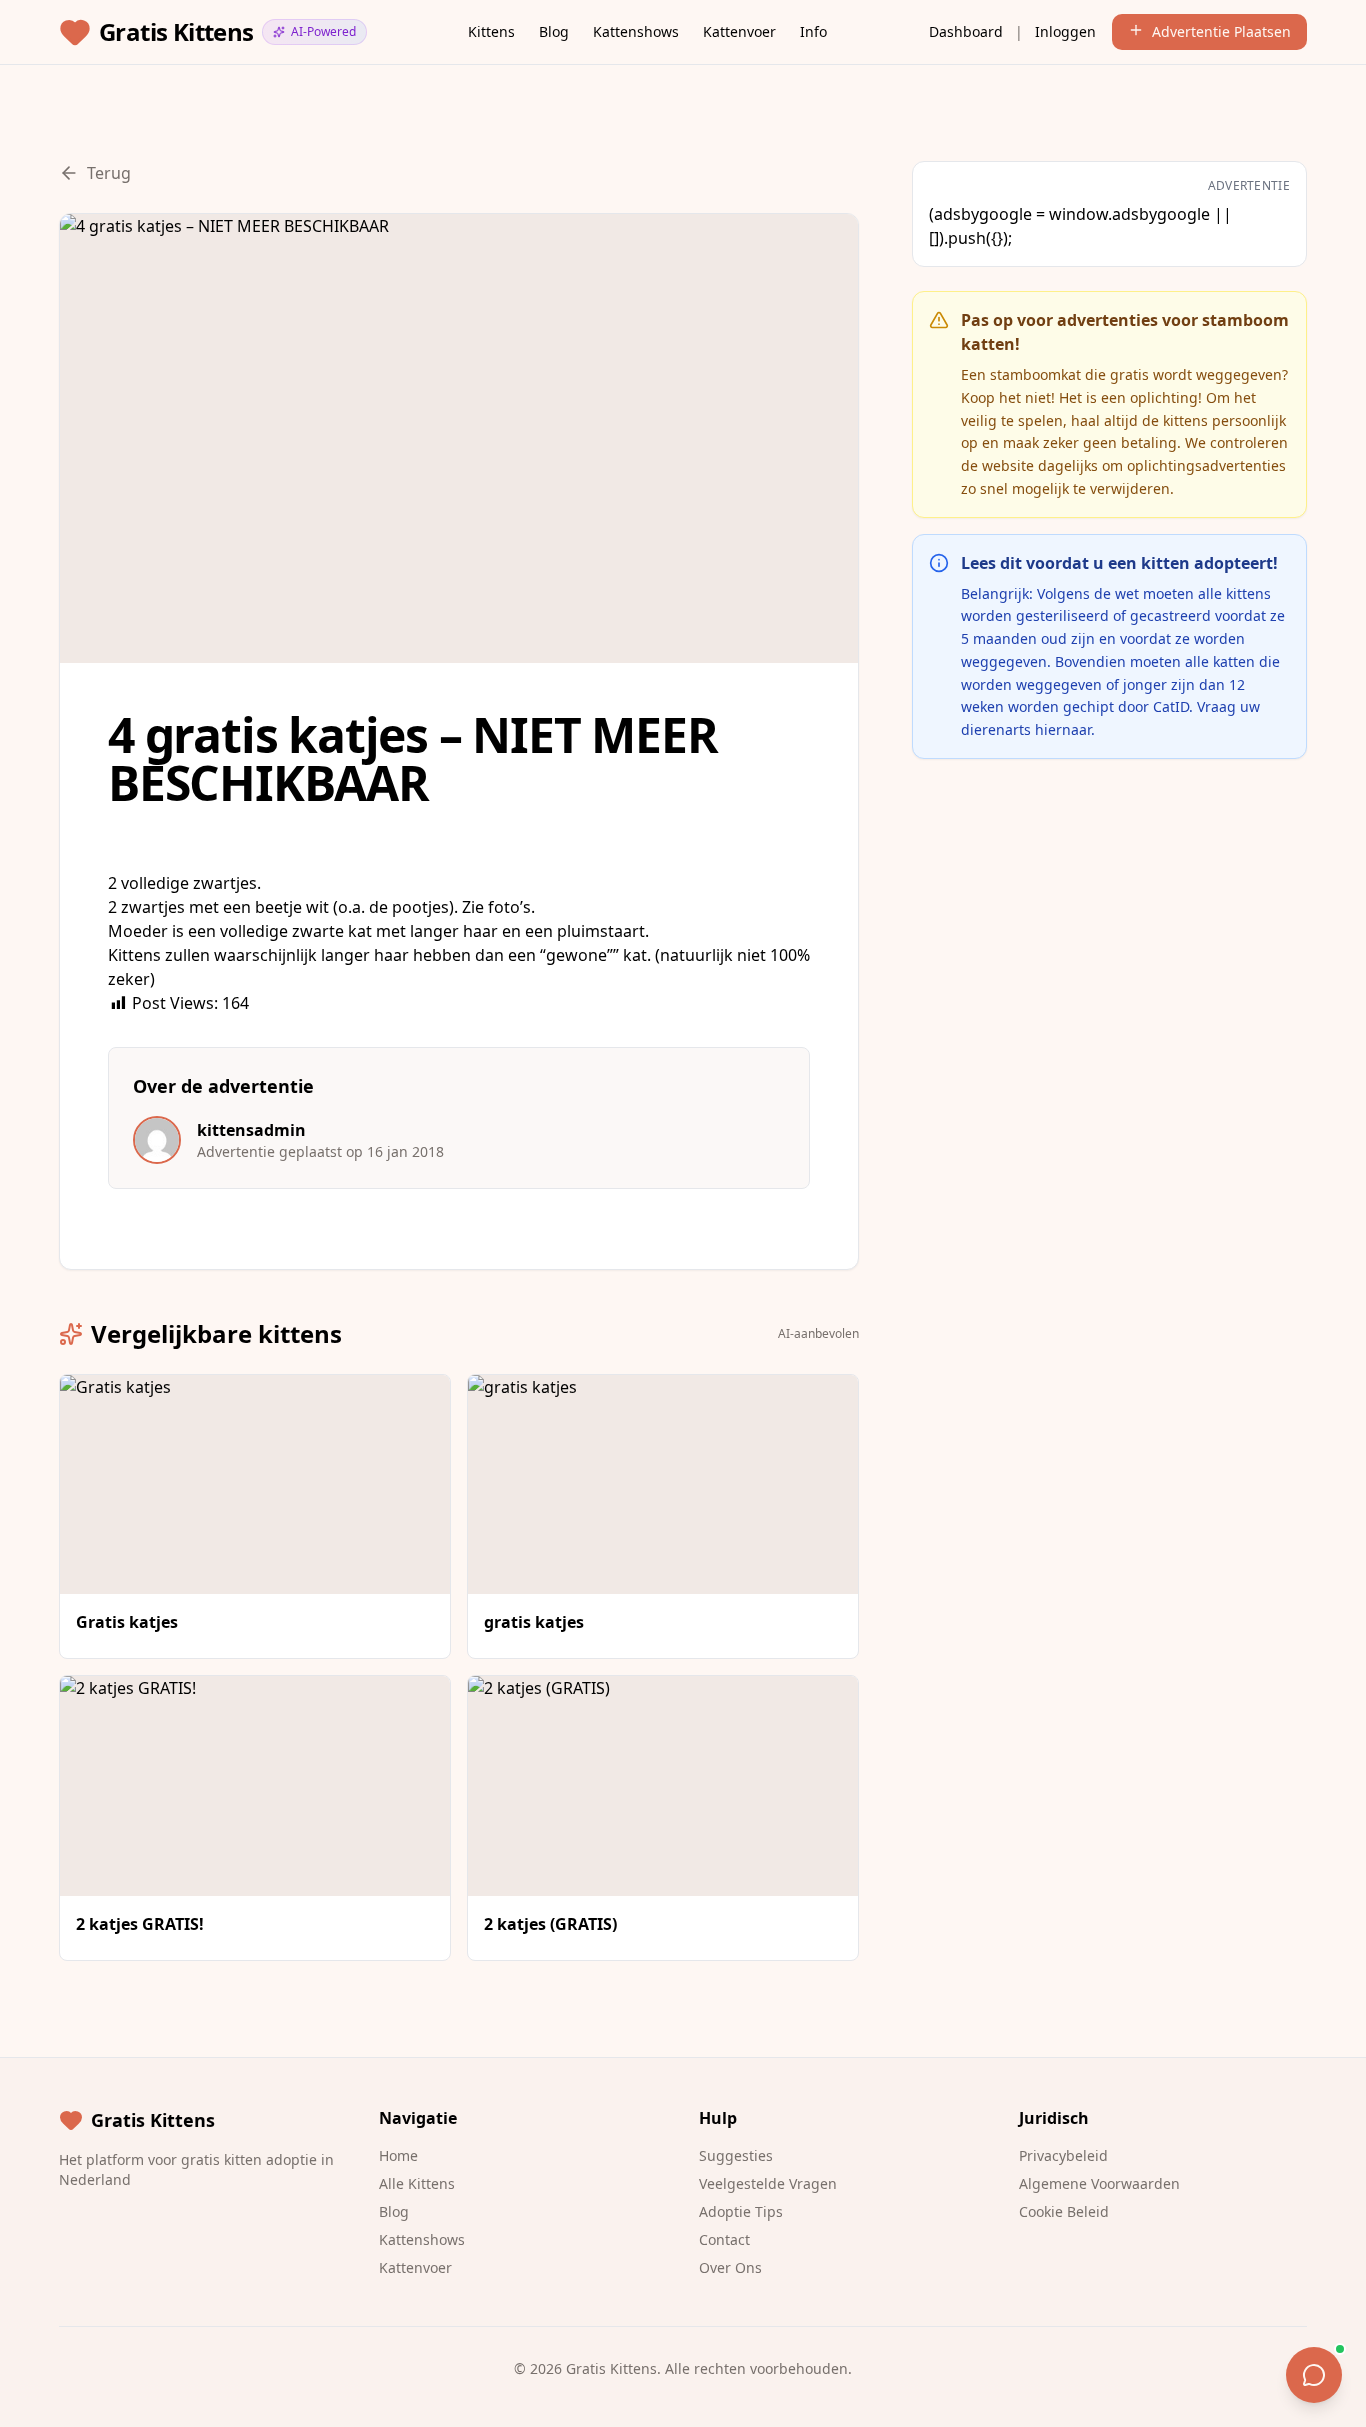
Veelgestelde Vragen (768, 2183)
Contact (724, 2239)
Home (398, 2155)
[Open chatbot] (1314, 2375)
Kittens (491, 31)
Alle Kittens (417, 2183)
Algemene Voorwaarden (1099, 2183)
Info (813, 31)
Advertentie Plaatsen (1221, 31)
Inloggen (1065, 31)
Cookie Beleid (1064, 2211)
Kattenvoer (739, 31)
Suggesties (736, 2155)
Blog (554, 31)
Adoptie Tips (741, 2211)
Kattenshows (636, 31)
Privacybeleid (1063, 2155)
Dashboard (966, 31)
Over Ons (730, 2267)
